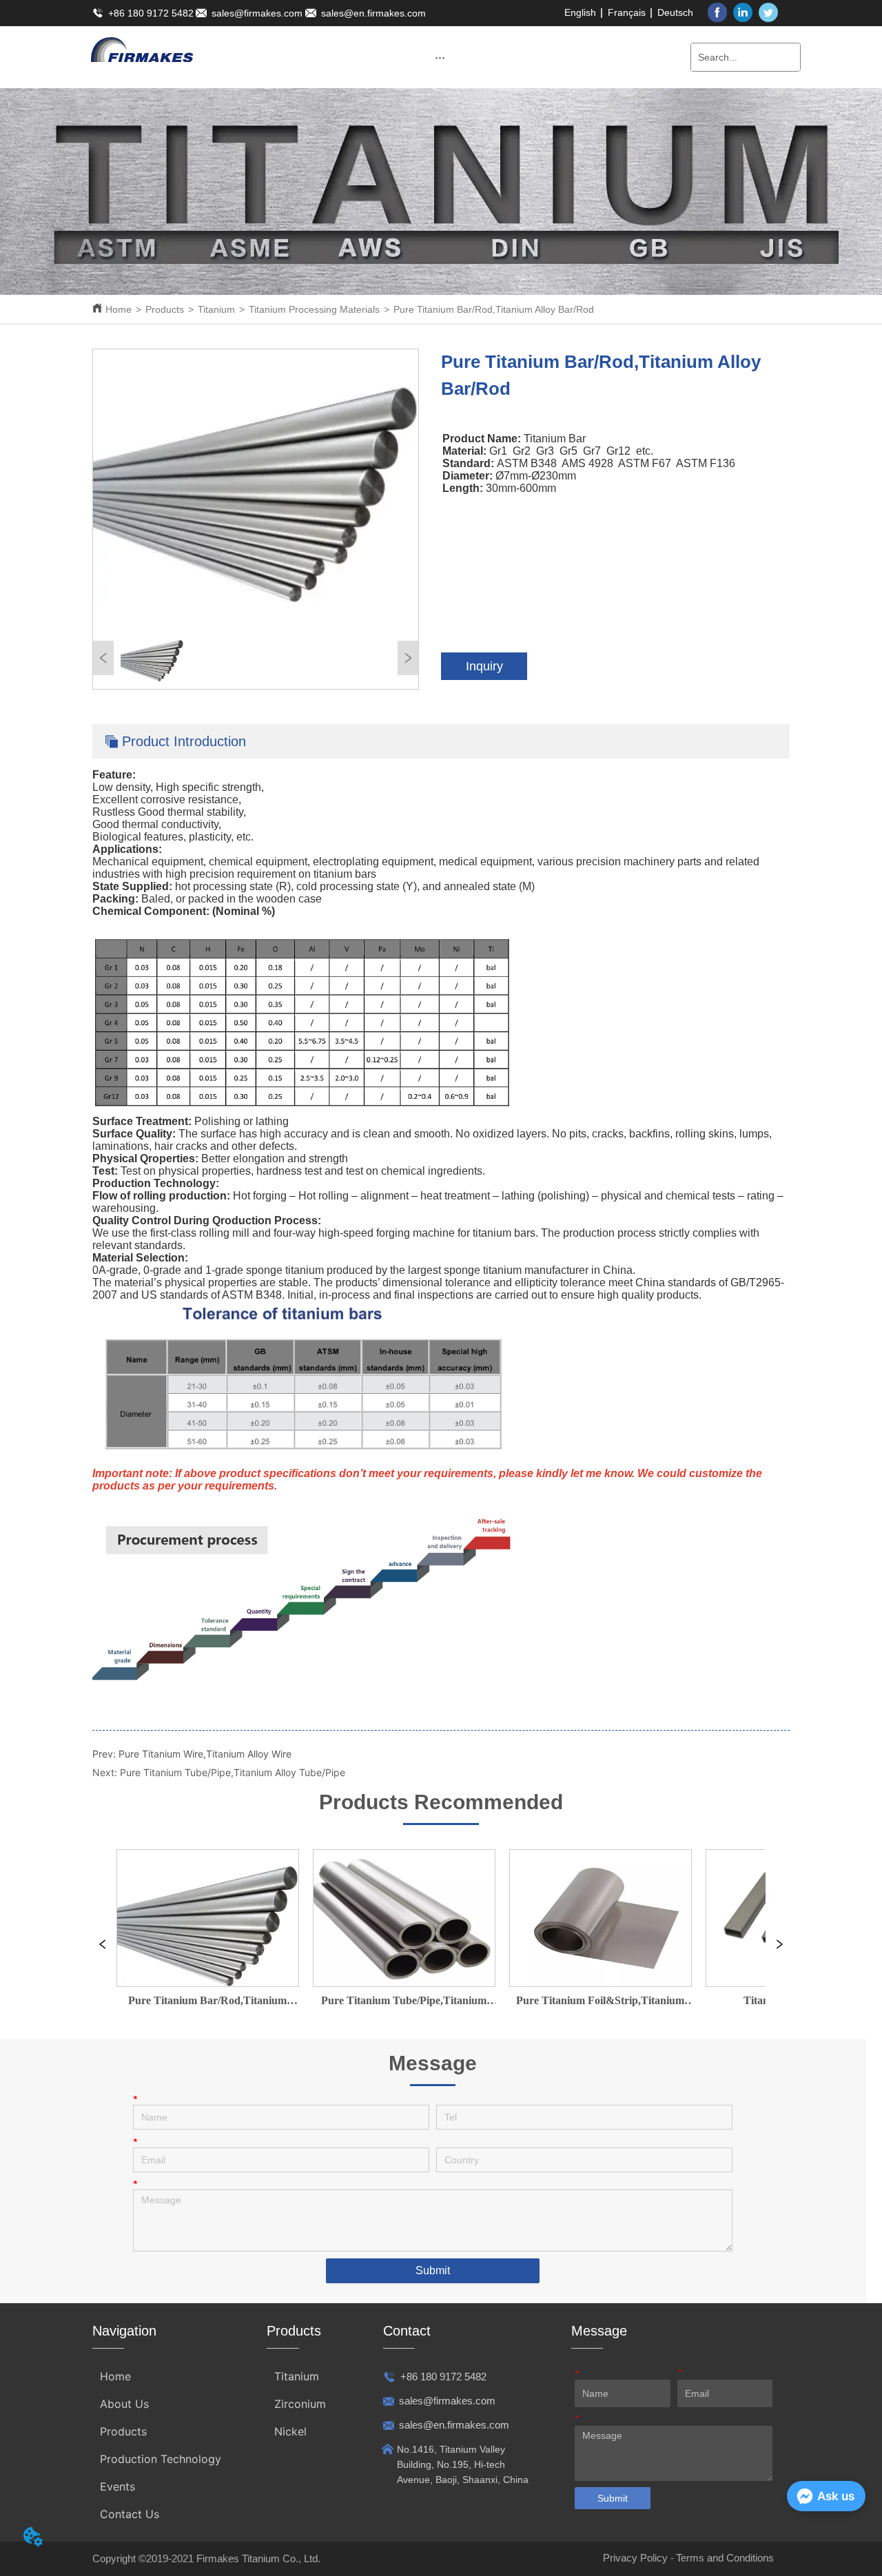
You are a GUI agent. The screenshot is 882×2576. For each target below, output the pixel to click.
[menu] (440, 57)
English (580, 12)
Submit (433, 2270)
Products (165, 309)
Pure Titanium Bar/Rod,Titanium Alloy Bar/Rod (494, 309)
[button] (440, 58)
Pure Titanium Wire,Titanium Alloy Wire (205, 1754)
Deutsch (675, 12)
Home (119, 309)
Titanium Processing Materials (314, 309)
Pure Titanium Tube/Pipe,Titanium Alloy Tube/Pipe (233, 1772)
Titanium (216, 309)
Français (627, 12)
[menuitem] (440, 57)
